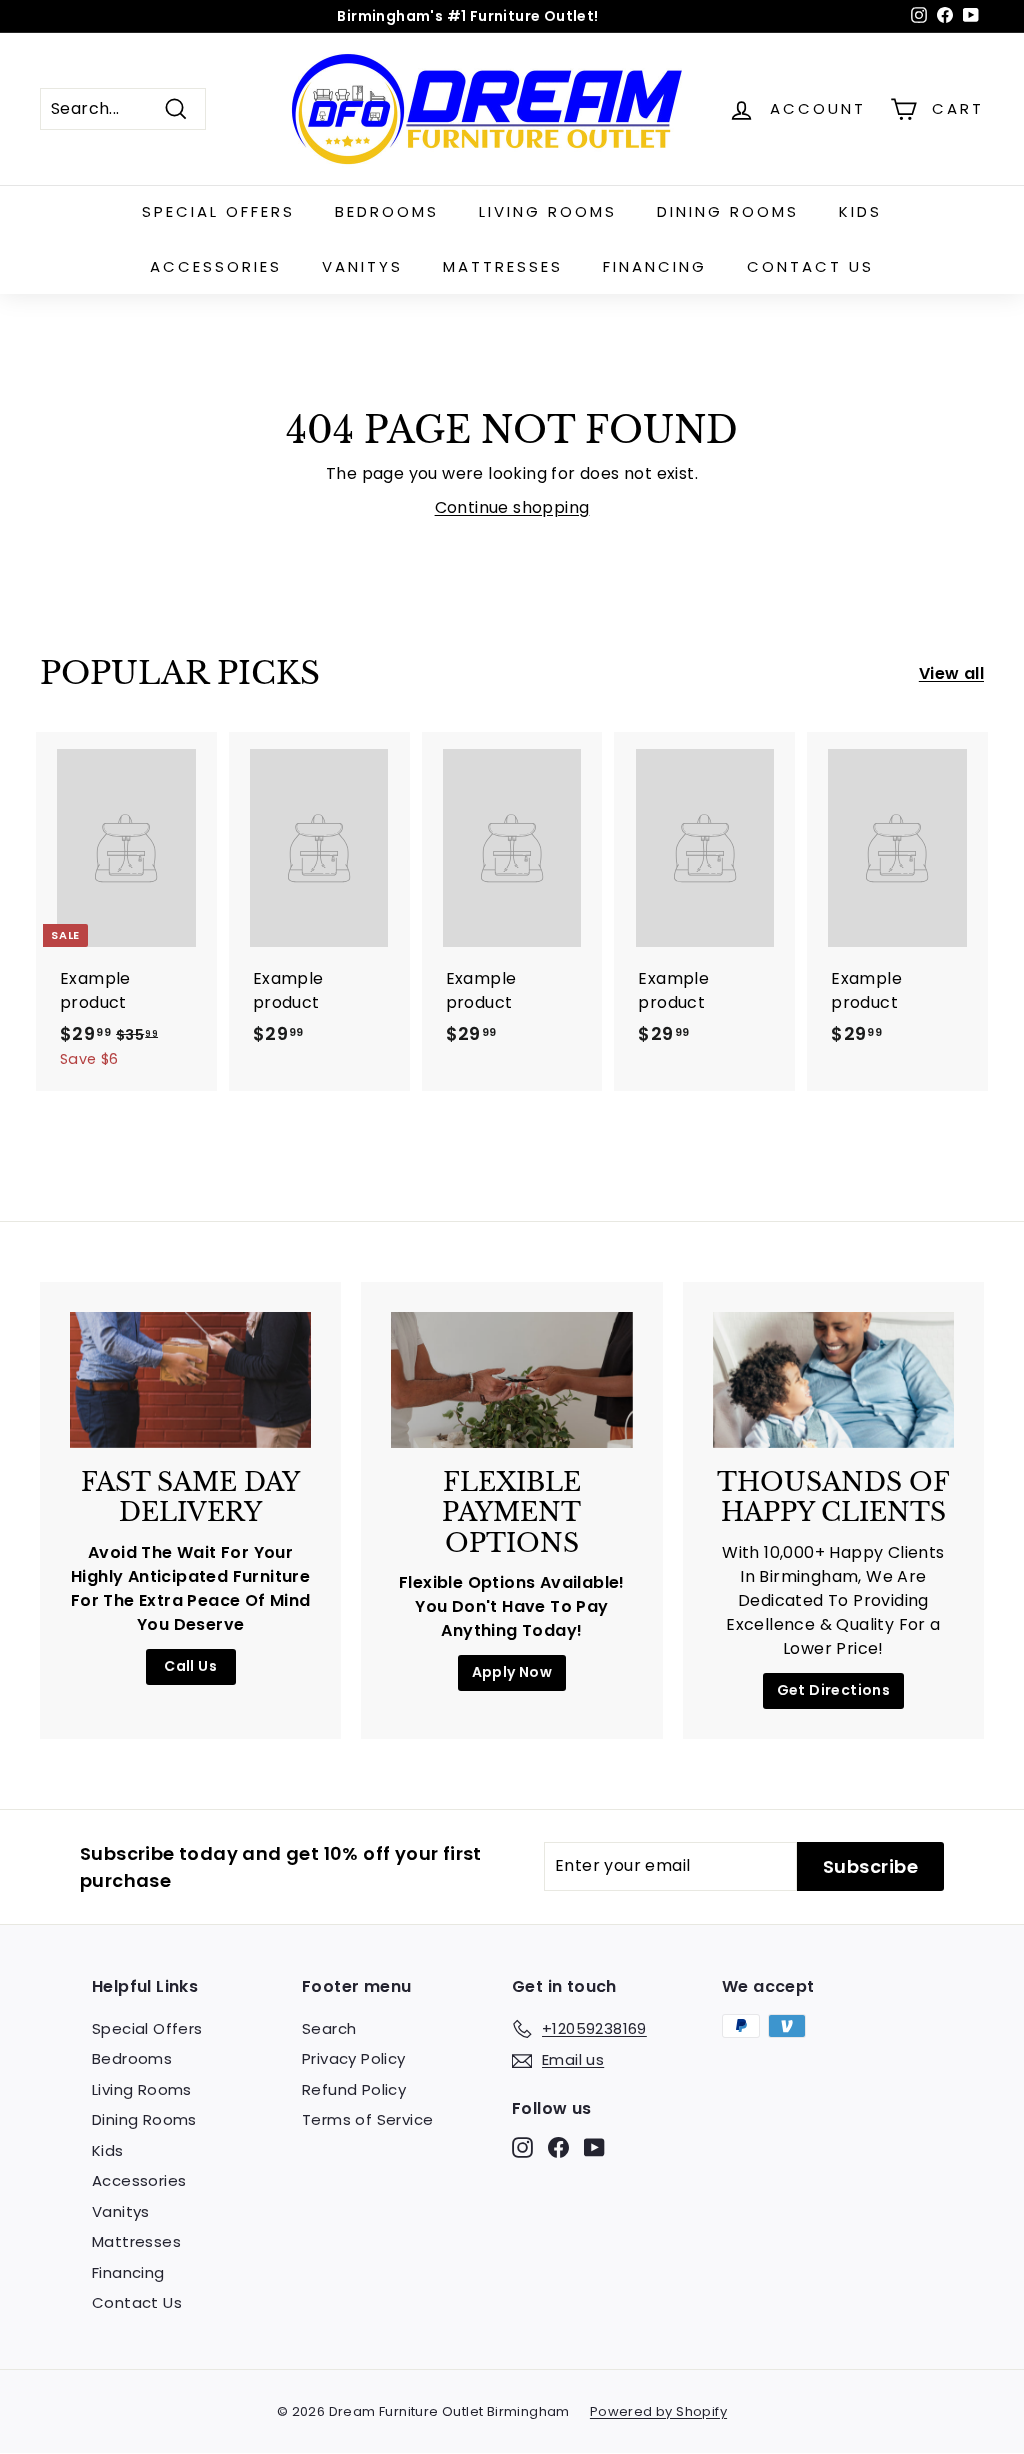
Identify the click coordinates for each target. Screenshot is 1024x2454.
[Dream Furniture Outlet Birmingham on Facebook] (558, 2147)
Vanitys (362, 266)
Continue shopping (512, 507)
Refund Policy (354, 2089)
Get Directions (834, 1690)
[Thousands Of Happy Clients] (833, 1380)
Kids (860, 211)
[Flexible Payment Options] (511, 1380)
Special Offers (218, 211)
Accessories (216, 266)
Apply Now (512, 1672)
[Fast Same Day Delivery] (190, 1380)
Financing (655, 266)
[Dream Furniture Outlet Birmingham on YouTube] (594, 2147)
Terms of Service (367, 2119)
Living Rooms (548, 211)
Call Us (190, 1666)
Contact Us (810, 266)
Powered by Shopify (658, 2411)
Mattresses (503, 266)
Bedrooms (387, 211)
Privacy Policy (354, 2058)
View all (951, 673)
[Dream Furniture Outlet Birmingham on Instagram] (522, 2147)
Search (329, 2028)
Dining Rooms (728, 211)
